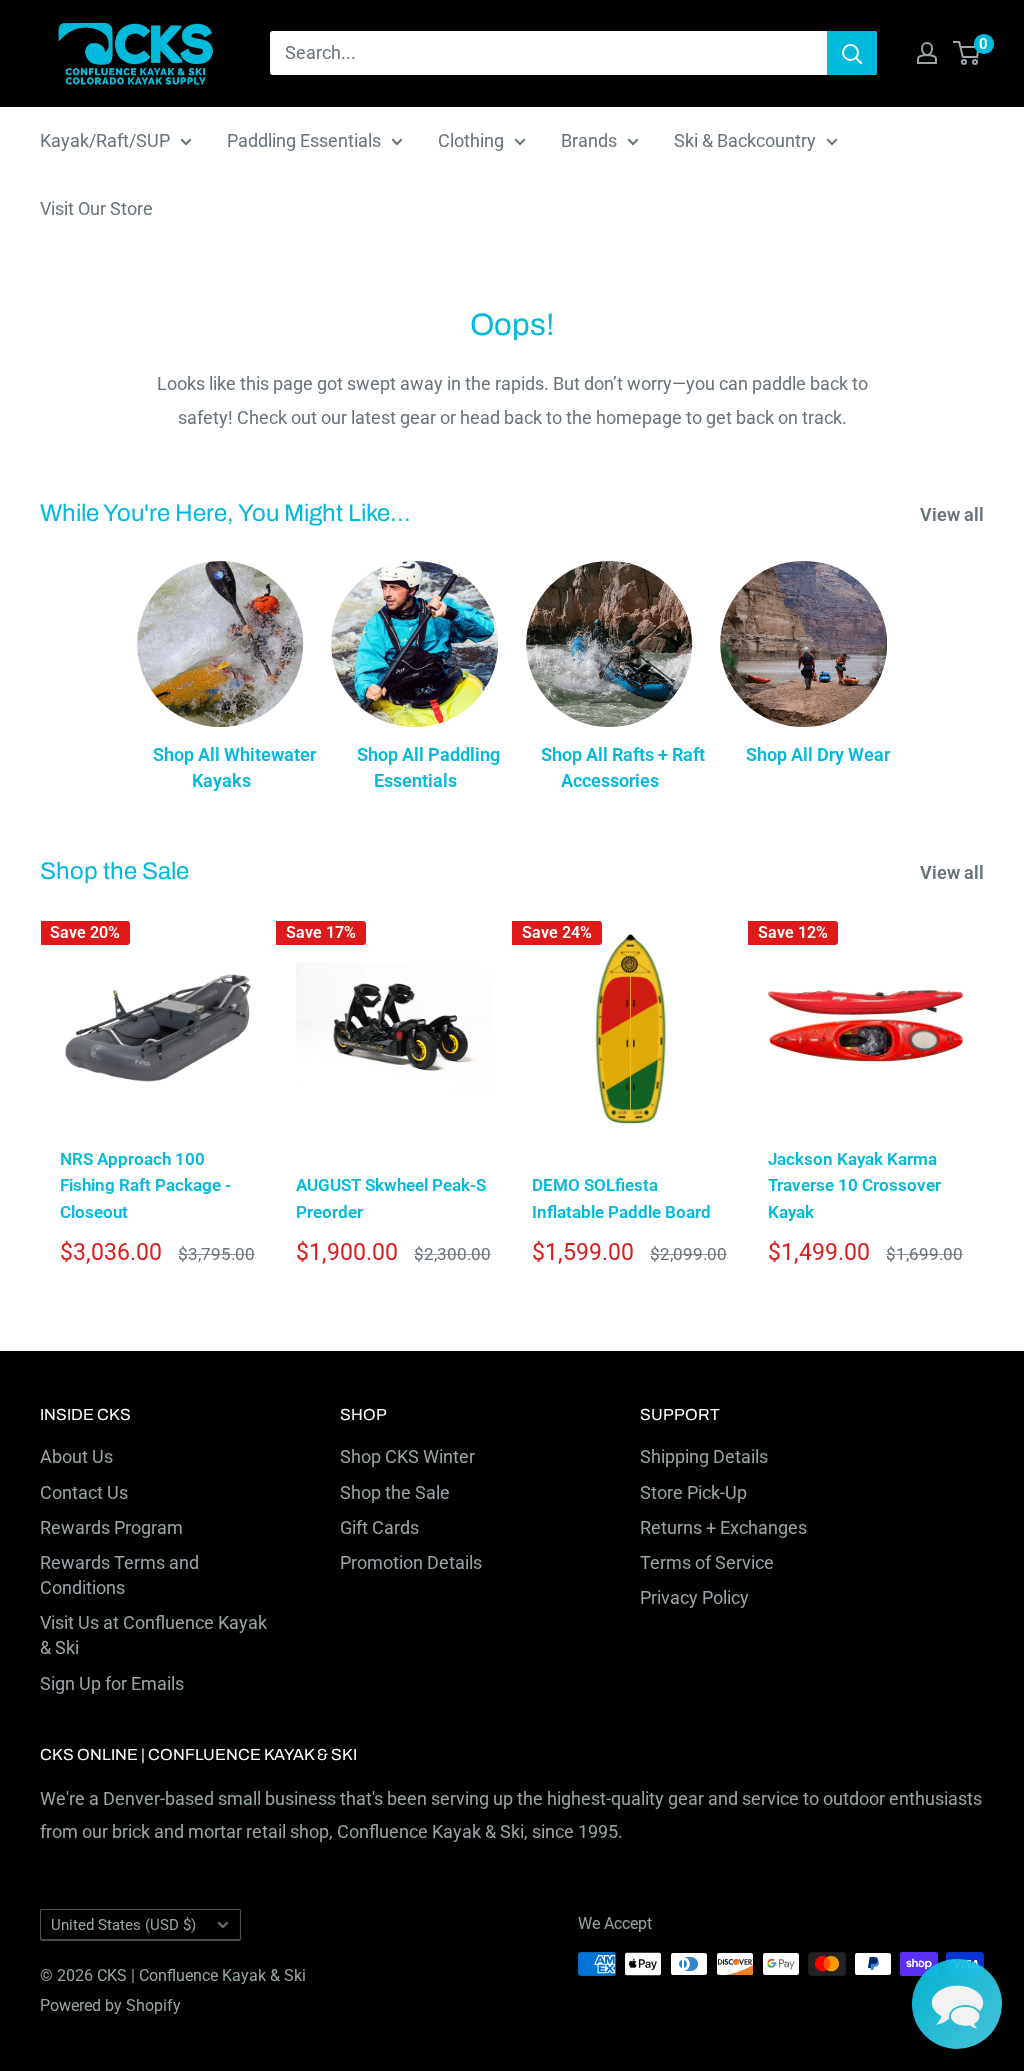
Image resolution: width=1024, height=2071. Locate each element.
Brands (589, 140)
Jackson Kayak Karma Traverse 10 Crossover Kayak (854, 1185)
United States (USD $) (123, 1925)
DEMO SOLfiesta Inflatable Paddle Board (621, 1198)
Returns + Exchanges (723, 1527)
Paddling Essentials (304, 140)
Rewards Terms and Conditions (119, 1575)
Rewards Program (111, 1527)
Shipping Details (704, 1456)
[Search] (852, 53)
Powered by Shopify (110, 2005)
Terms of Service (707, 1562)
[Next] (984, 1100)
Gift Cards (379, 1527)
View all (954, 514)
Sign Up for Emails (112, 1683)
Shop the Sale (395, 1492)
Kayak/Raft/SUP (105, 140)
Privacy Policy (694, 1597)
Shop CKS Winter (407, 1456)
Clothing (471, 140)
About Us (76, 1456)
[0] (967, 53)
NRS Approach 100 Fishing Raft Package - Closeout (145, 1185)
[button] (957, 2004)
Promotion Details (411, 1562)
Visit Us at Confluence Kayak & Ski (153, 1635)
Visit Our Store (96, 208)
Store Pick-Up (693, 1492)
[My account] (927, 53)
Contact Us (84, 1492)
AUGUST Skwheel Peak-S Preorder (391, 1198)
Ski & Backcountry (745, 140)
